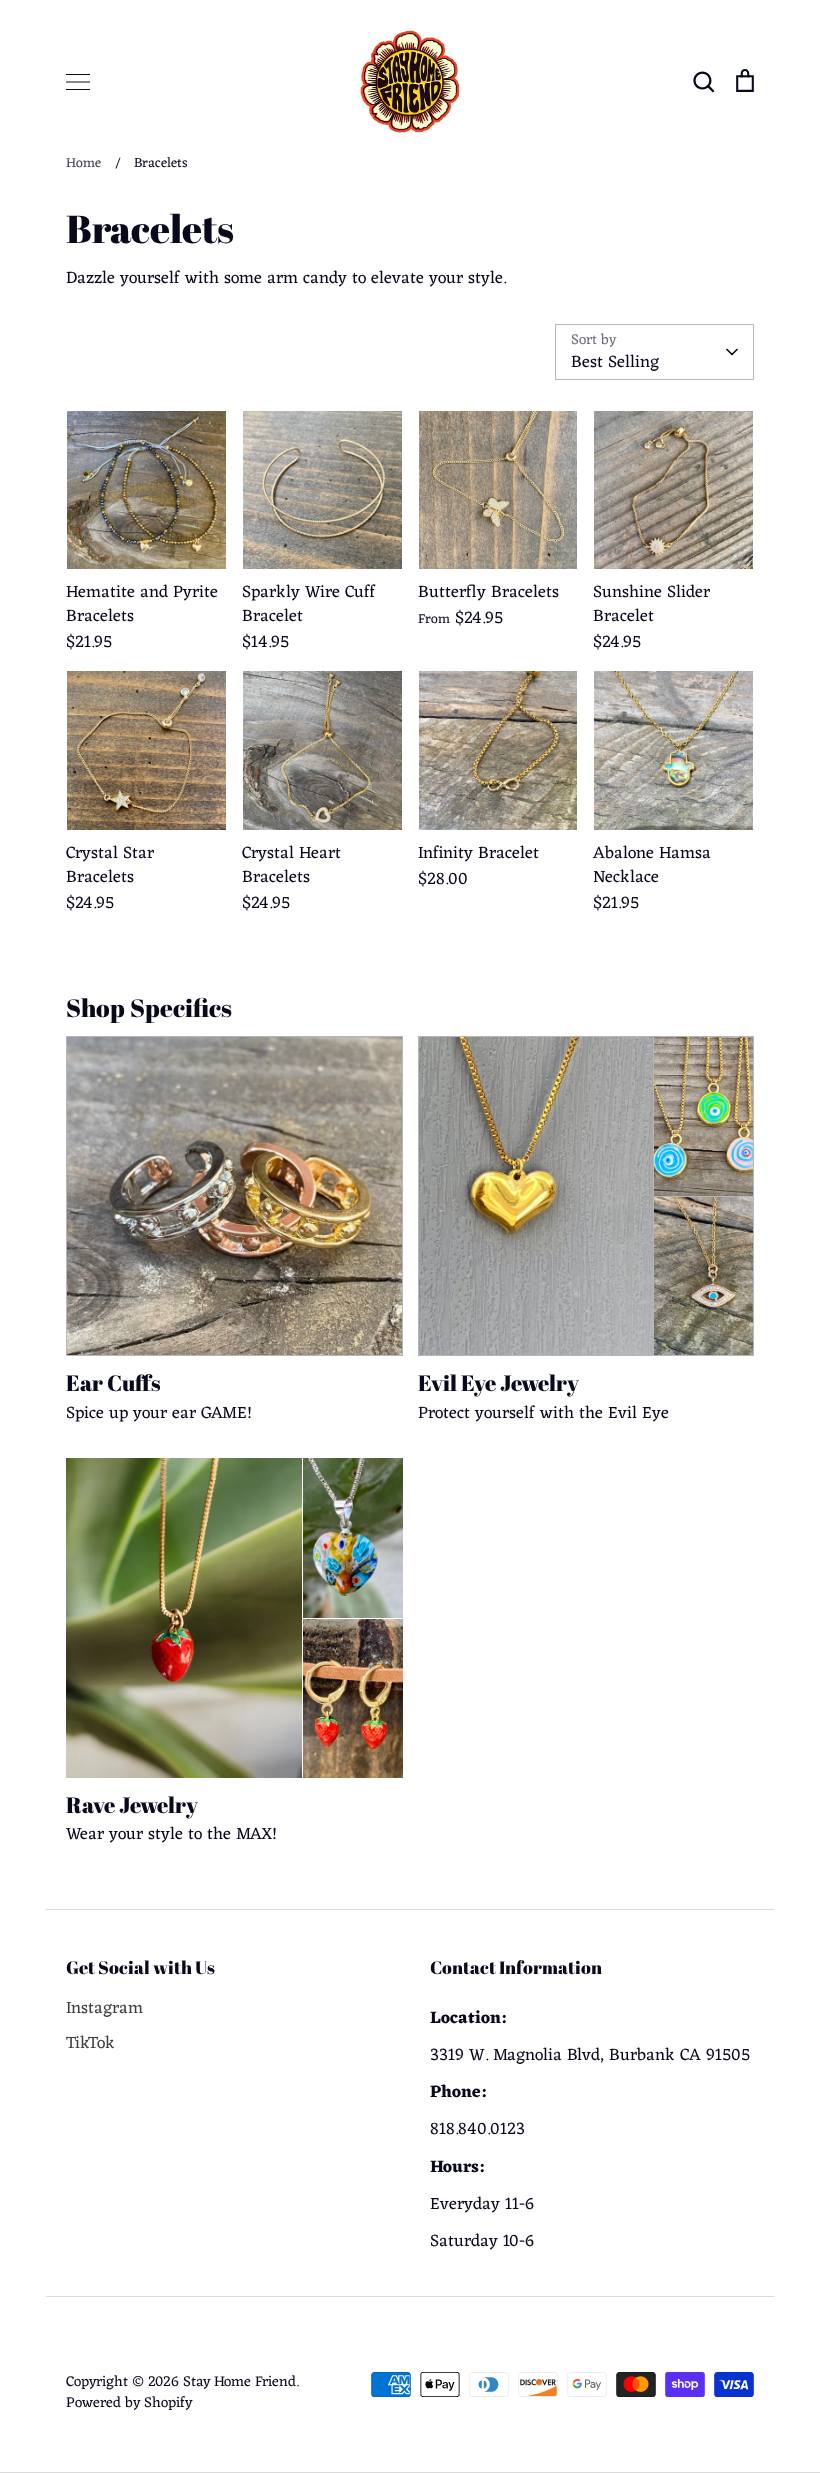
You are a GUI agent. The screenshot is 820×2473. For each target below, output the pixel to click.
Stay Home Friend (239, 2382)
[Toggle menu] (78, 82)
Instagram (104, 2009)
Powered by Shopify (129, 2403)
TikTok (90, 2044)
